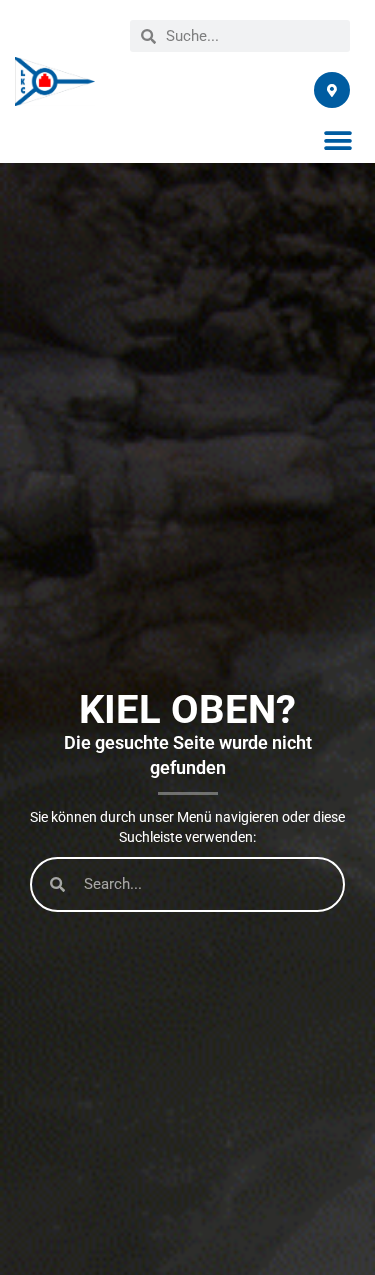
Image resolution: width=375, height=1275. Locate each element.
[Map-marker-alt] (332, 90)
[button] (337, 140)
